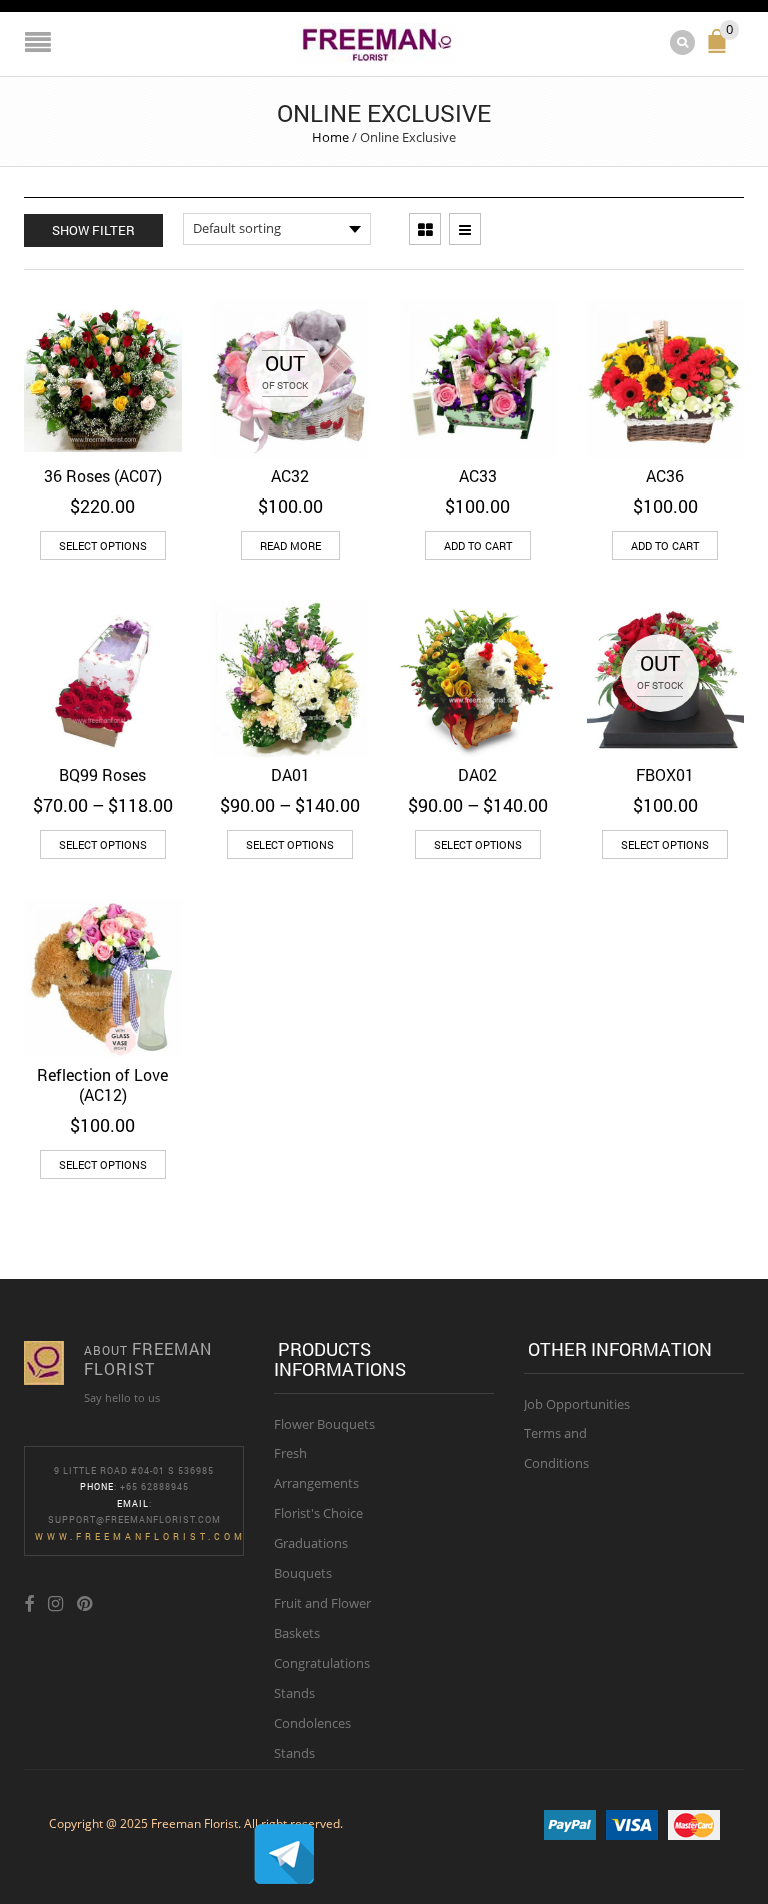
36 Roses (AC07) (103, 475)
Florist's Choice (318, 1513)
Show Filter (93, 230)
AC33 (478, 475)
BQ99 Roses (102, 774)
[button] (478, 545)
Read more (290, 545)
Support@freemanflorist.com (134, 1519)
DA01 (290, 774)
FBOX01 (665, 774)
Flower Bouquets (324, 1424)
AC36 (665, 475)
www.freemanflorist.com (140, 1536)
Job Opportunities (577, 1404)
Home (330, 137)
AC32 (290, 475)
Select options (103, 545)
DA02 (477, 774)
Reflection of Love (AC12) (102, 1084)
